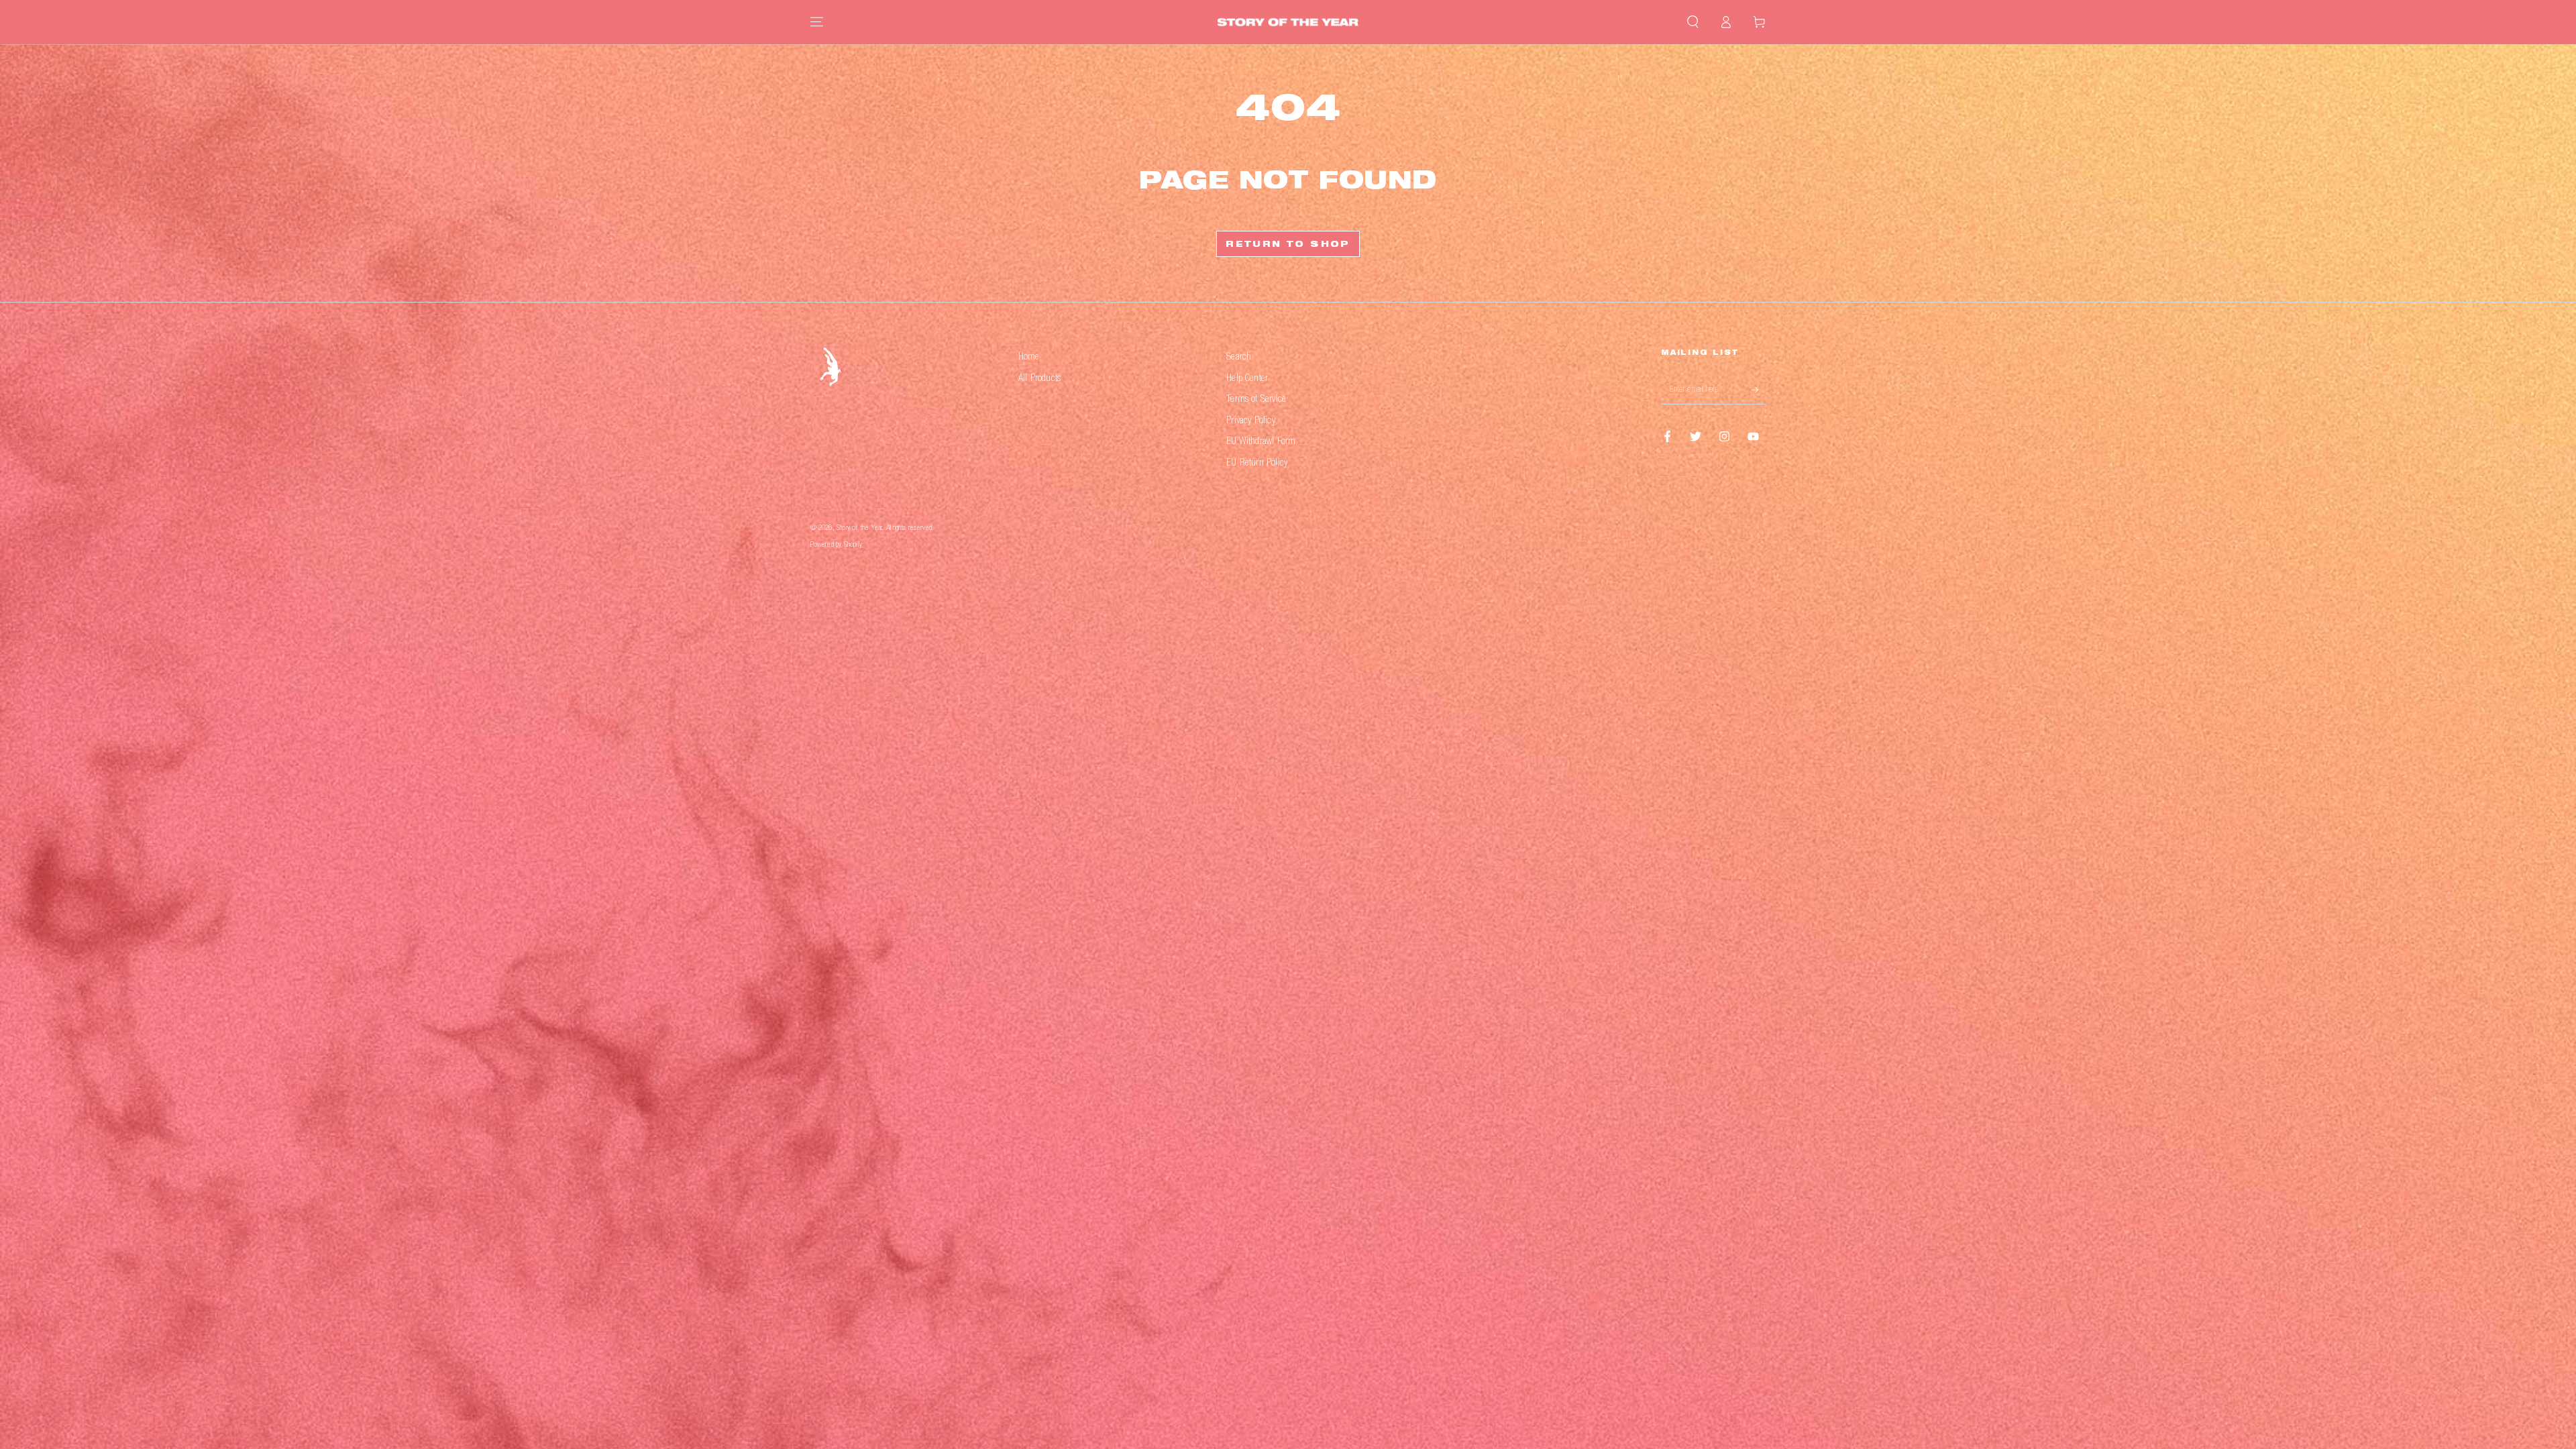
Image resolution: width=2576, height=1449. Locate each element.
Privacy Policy (1251, 421)
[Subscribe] (1759, 390)
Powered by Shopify (836, 545)
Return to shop (1288, 245)
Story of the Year (859, 528)
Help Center (1247, 379)
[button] (1693, 22)
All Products (1039, 379)
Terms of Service (1256, 399)
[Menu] (817, 22)
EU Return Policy (1257, 463)
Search (1239, 357)
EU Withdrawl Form (1261, 442)
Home (1029, 357)
